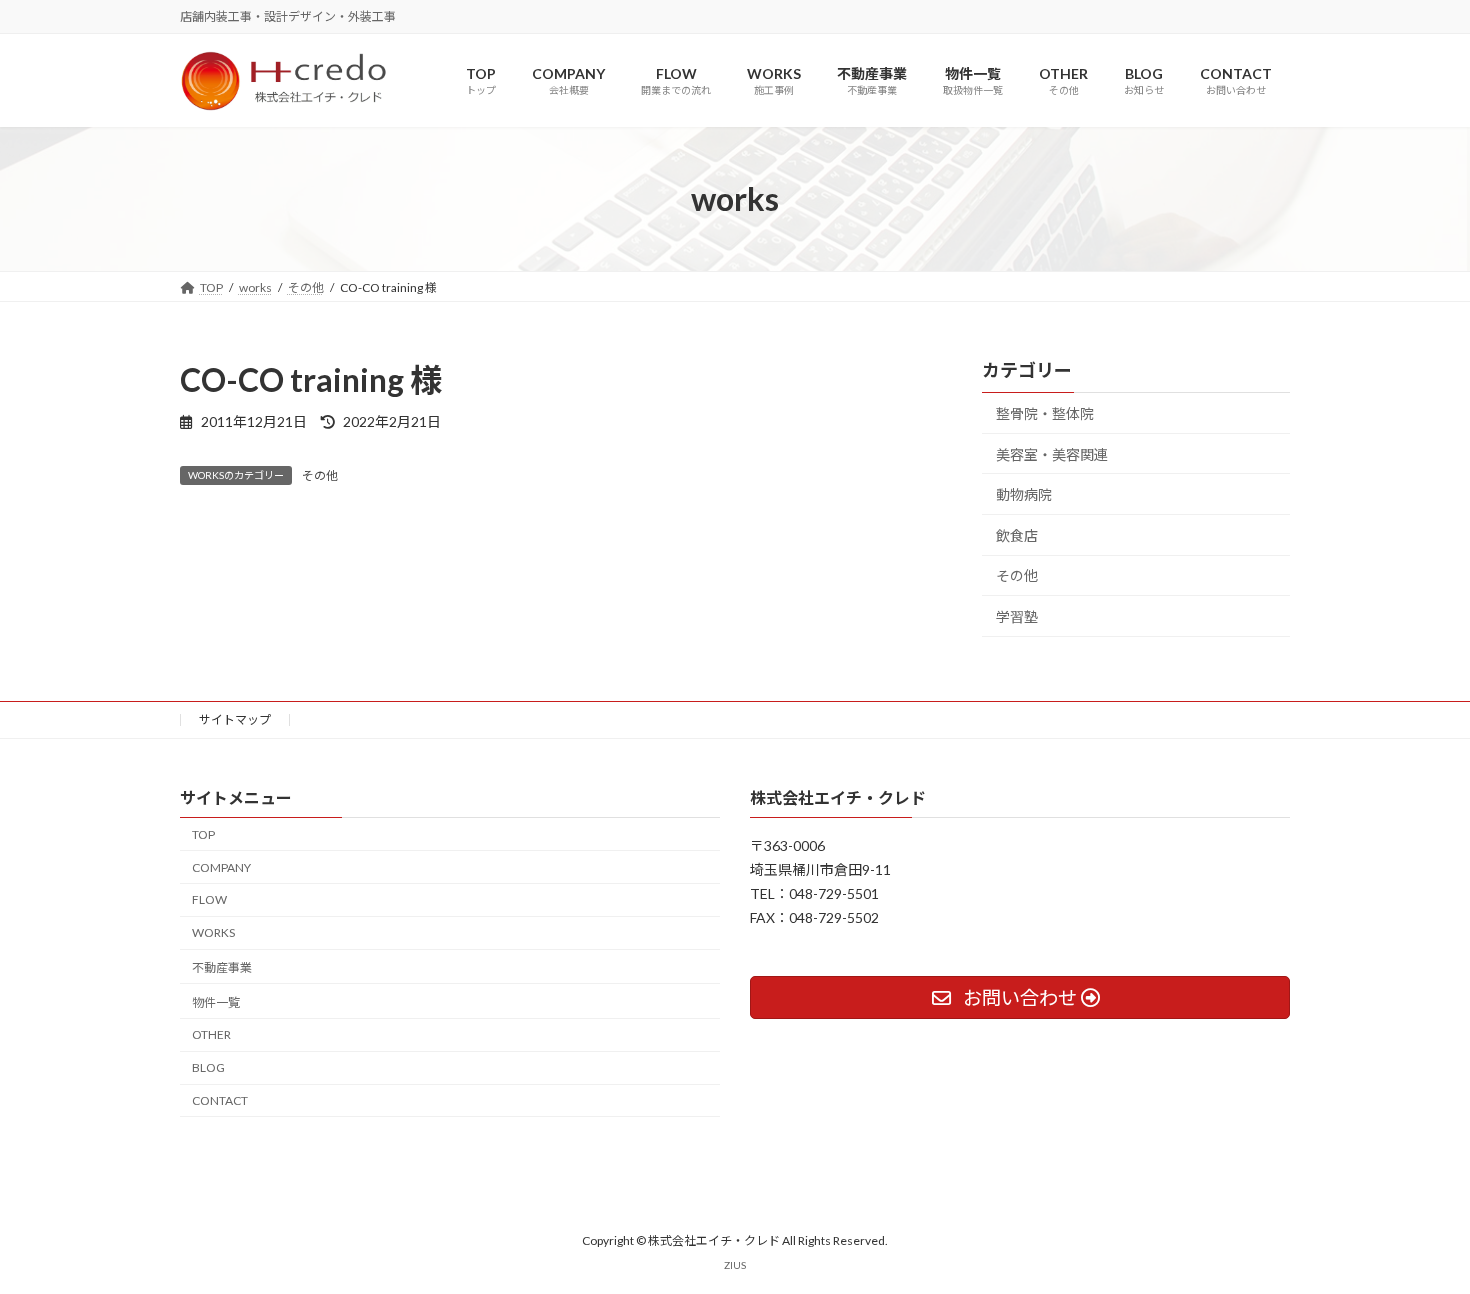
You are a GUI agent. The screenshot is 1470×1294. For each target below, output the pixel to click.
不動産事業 (222, 967)
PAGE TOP (1417, 1236)
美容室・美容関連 (1052, 454)
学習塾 (1017, 616)
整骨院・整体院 (1045, 413)
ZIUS (735, 1266)
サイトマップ (235, 719)
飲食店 (1017, 535)
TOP (203, 834)
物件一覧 (216, 1002)
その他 (320, 475)
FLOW (209, 900)
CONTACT (220, 1100)
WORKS (213, 932)
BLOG (208, 1067)
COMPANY (221, 867)
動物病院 (1024, 495)
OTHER (211, 1035)
